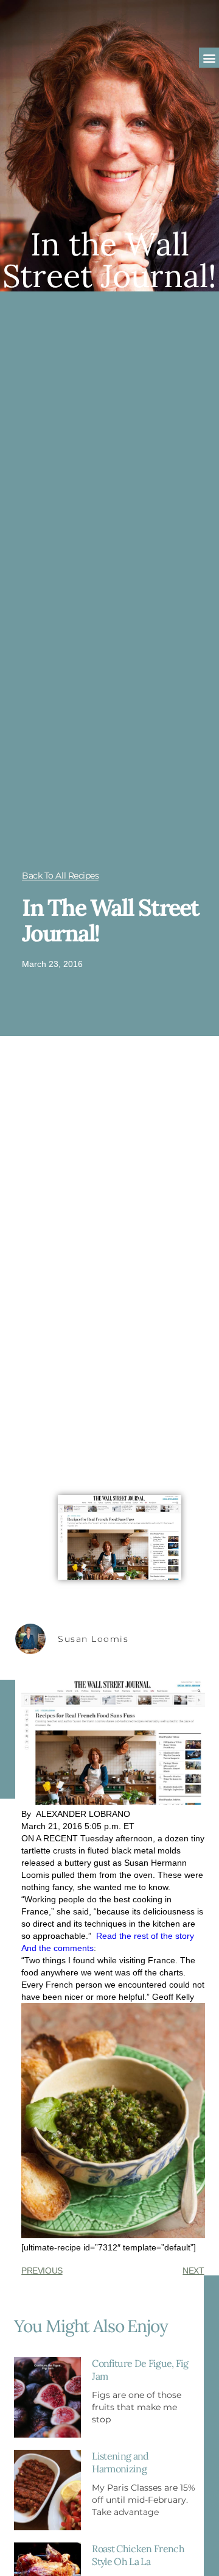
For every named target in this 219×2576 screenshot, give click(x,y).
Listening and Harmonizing (120, 2462)
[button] (209, 58)
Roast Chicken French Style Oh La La (138, 2555)
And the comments (57, 1948)
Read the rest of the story (145, 1936)
